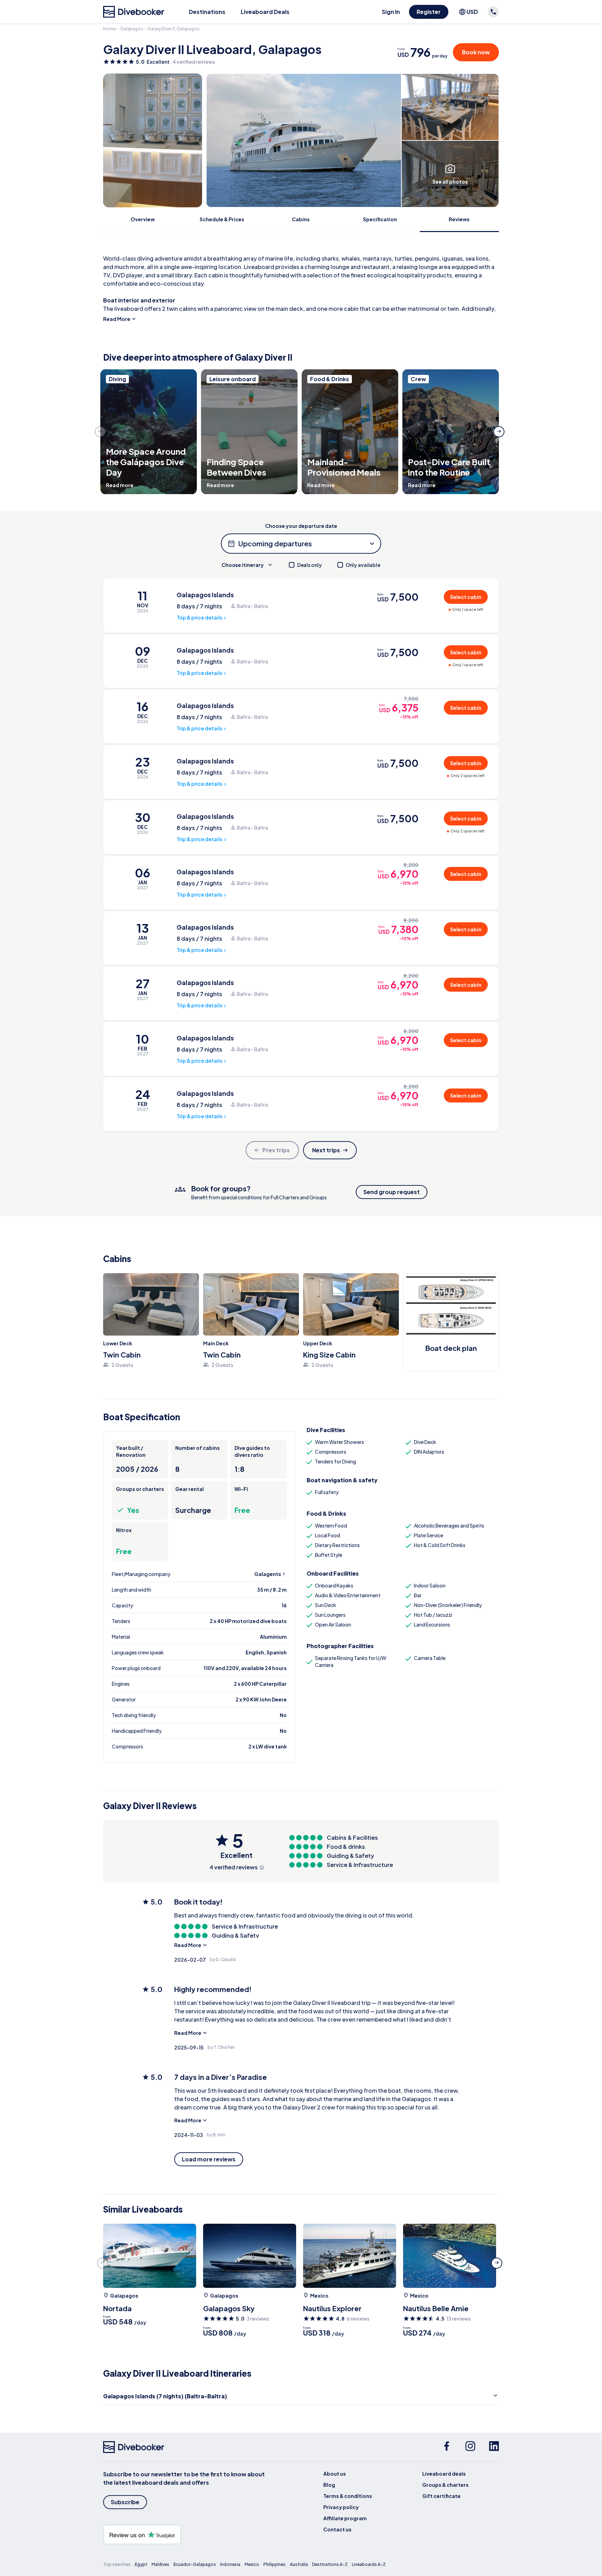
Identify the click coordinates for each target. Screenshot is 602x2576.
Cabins (301, 219)
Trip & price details (199, 617)
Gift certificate (441, 2496)
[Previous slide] (100, 432)
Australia (299, 2564)
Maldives (160, 2564)
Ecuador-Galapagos (195, 2564)
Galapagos (132, 29)
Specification (380, 219)
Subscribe (125, 2502)
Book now (476, 52)
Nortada (117, 2308)
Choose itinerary (243, 565)
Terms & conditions (348, 2496)
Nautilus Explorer (332, 2308)
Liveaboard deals (444, 2474)
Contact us (337, 2529)
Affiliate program (345, 2518)
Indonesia (230, 2564)
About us (335, 2474)
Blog (329, 2485)
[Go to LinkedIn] (494, 2447)
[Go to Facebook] (447, 2447)
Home (110, 29)
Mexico (319, 2296)
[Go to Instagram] (470, 2447)
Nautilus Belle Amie (436, 2308)
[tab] (298, 490)
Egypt (141, 2564)
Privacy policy (341, 2507)
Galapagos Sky (229, 2308)
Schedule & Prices (222, 219)
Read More (117, 319)
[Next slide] (499, 432)
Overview (143, 219)
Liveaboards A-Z (369, 2564)
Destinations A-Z (330, 2564)
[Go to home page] (134, 12)
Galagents (268, 1574)
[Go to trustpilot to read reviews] (185, 2535)
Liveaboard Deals (265, 12)
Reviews (459, 219)
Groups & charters (445, 2485)
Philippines (275, 2564)
